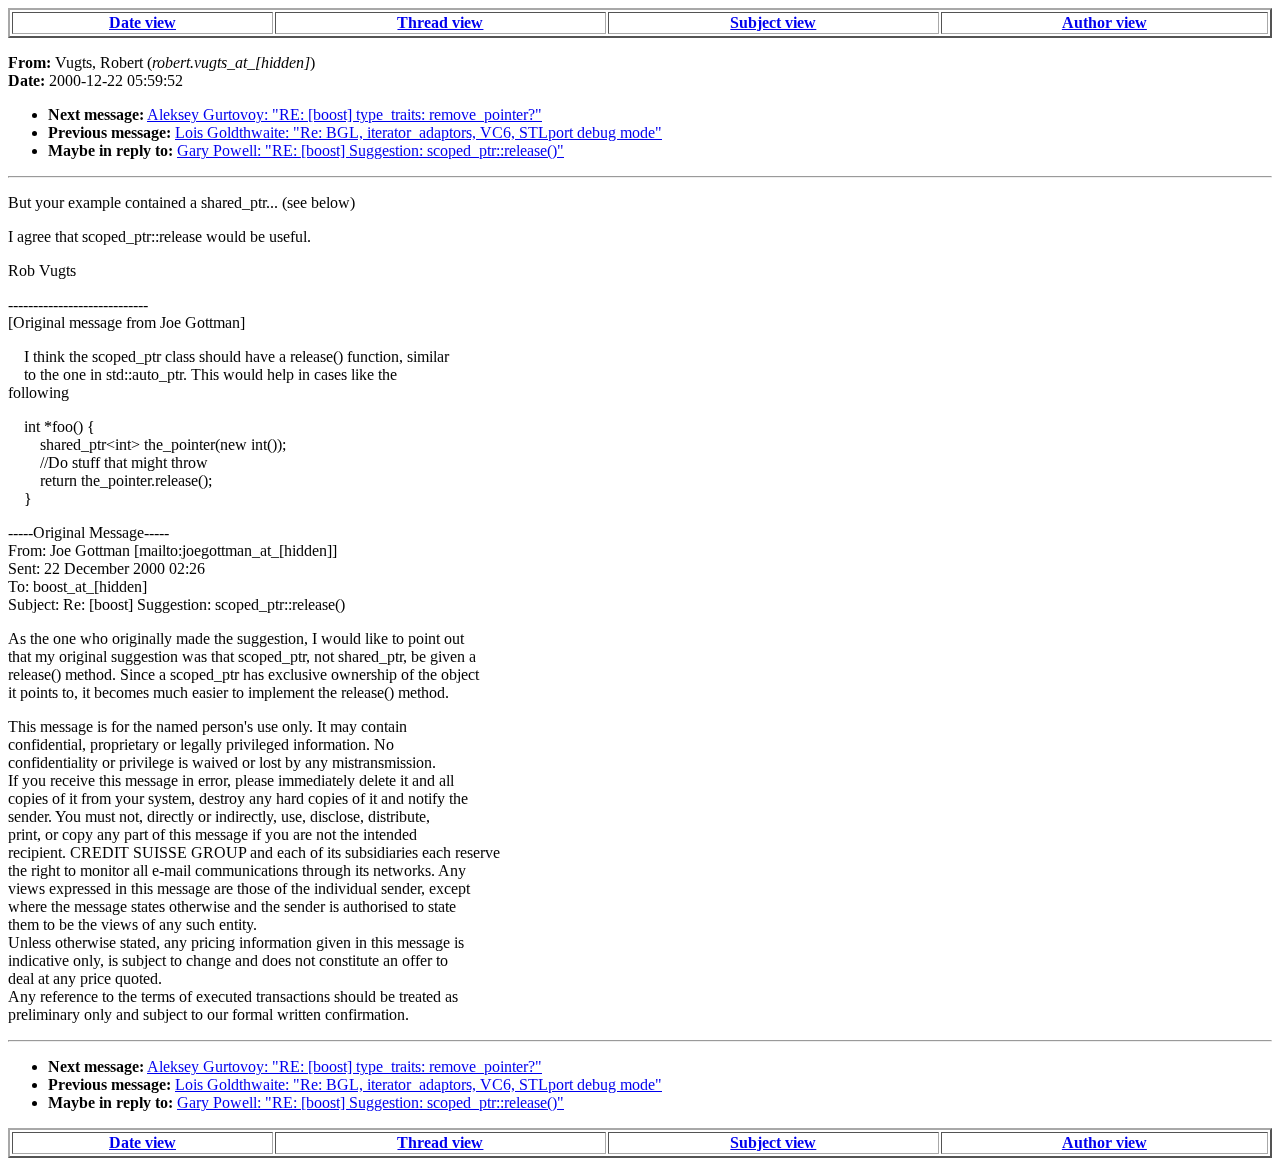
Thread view (440, 22)
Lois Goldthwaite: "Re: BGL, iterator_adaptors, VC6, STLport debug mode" (418, 132)
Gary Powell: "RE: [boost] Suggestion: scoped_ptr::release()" (370, 150)
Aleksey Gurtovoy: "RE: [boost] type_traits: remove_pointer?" (344, 114)
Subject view (773, 22)
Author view (1104, 22)
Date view (142, 22)
